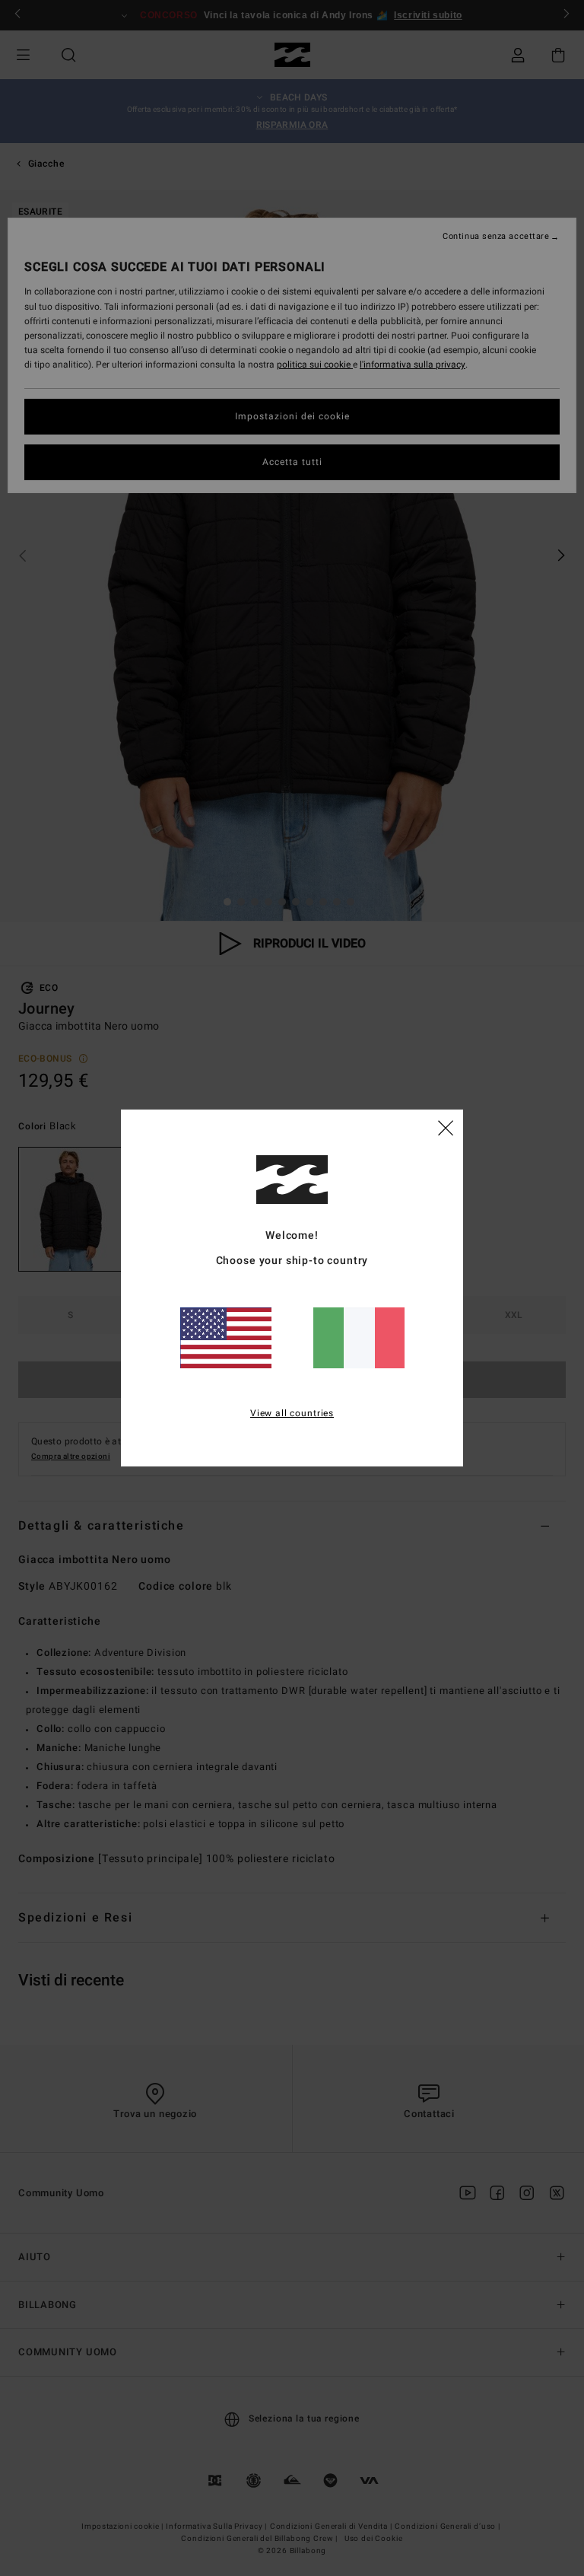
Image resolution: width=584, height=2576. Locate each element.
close (446, 1127)
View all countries (292, 1413)
